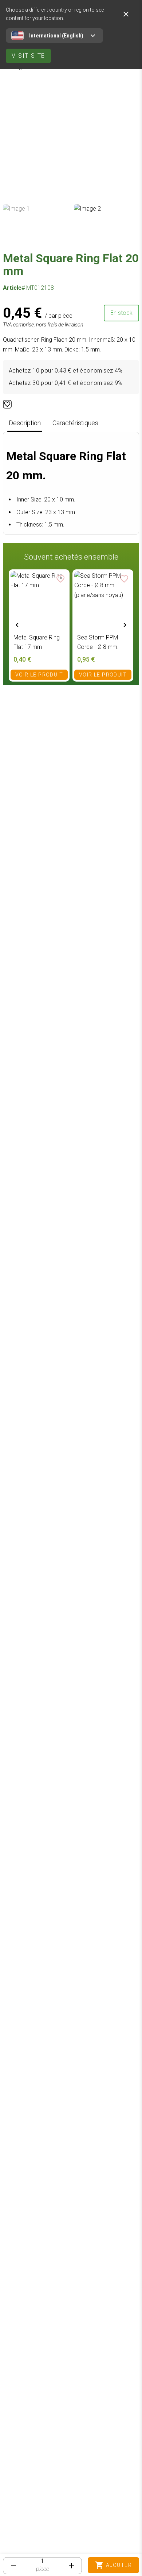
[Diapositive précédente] (17, 625)
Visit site (28, 56)
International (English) (56, 36)
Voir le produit (39, 675)
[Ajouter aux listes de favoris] (7, 404)
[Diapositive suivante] (125, 625)
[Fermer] (126, 14)
